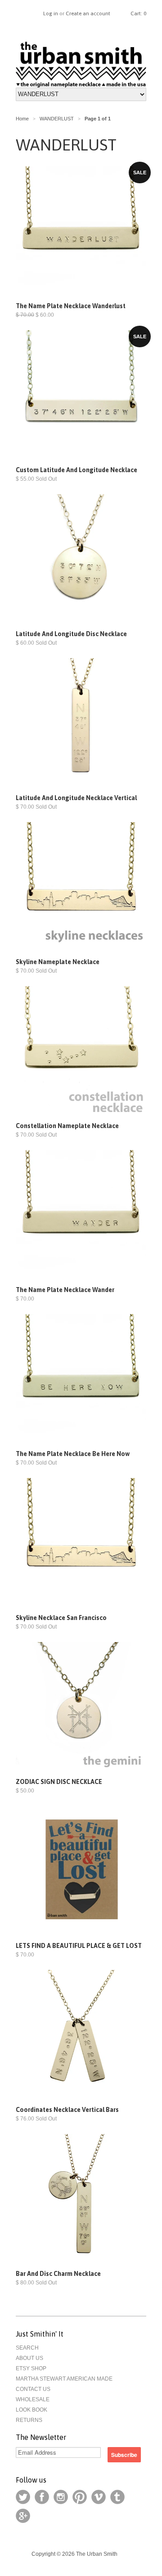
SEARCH (27, 2348)
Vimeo (99, 2497)
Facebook (42, 2497)
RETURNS (29, 2420)
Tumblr (117, 2497)
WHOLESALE (33, 2399)
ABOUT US (29, 2358)
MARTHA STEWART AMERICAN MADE (64, 2379)
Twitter (23, 2497)
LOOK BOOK (31, 2410)
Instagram (61, 2497)
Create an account (88, 13)
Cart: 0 (138, 13)
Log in (51, 13)
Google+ (23, 2516)
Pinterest (80, 2497)
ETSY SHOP (31, 2368)
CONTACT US (33, 2389)
